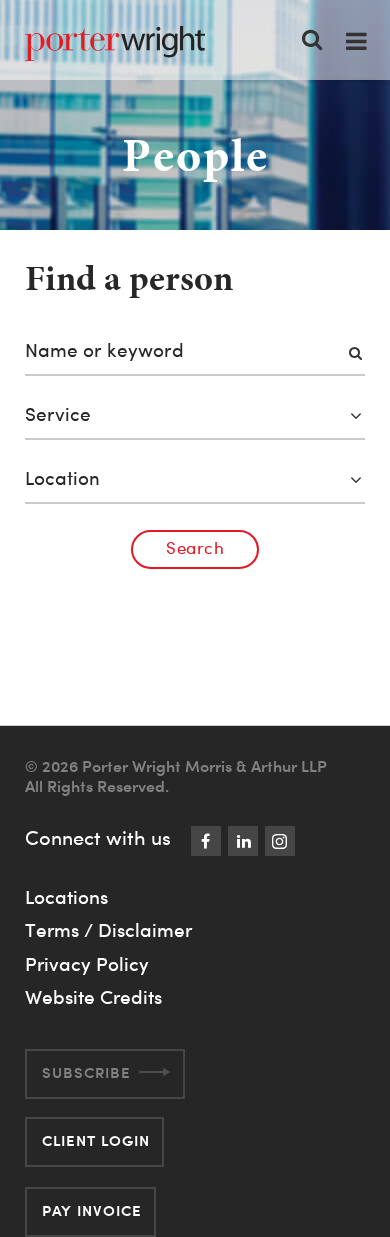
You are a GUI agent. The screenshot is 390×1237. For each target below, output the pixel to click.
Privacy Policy (87, 964)
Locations (66, 897)
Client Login (96, 1140)
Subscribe (86, 1072)
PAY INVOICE (92, 1210)
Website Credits (93, 997)
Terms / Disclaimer (108, 930)
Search (195, 547)
